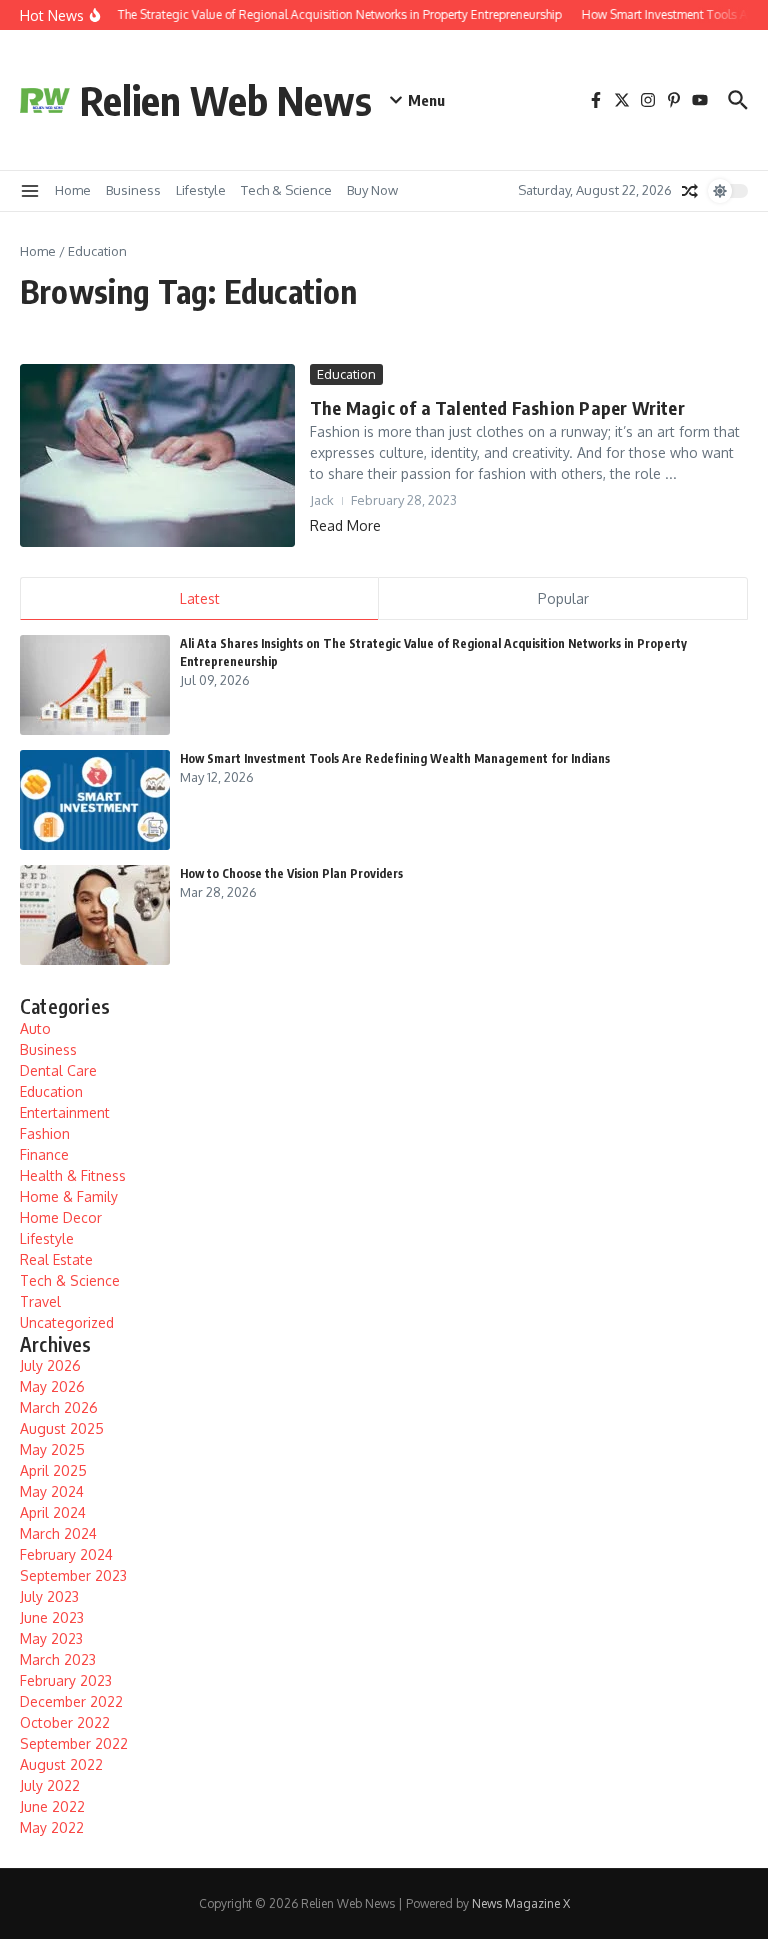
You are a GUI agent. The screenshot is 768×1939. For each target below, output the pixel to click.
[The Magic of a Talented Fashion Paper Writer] (157, 455)
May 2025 (52, 1449)
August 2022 (61, 1764)
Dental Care (58, 1070)
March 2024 (58, 1533)
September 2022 (74, 1743)
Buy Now (372, 190)
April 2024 (53, 1512)
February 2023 (66, 1680)
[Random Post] (690, 191)
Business (133, 190)
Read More (345, 525)
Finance (44, 1154)
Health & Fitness (73, 1175)
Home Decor (61, 1217)
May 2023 (51, 1638)
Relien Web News (226, 100)
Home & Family (69, 1196)
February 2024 (66, 1554)
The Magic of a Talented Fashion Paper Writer (497, 407)
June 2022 (52, 1806)
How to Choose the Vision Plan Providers (291, 873)
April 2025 (53, 1470)
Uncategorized (67, 1322)
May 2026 (52, 1386)
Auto (35, 1028)
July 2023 (49, 1596)
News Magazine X (521, 1903)
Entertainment (65, 1112)
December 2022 (71, 1701)
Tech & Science (286, 190)
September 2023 (73, 1575)
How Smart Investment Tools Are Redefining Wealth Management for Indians (395, 758)
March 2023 (58, 1659)
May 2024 (52, 1491)
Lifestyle (201, 190)
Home (73, 190)
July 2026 (50, 1365)
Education (346, 374)
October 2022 (65, 1722)
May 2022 (52, 1827)
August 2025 (62, 1428)
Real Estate (56, 1259)
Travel (40, 1301)
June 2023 (52, 1617)
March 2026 (59, 1407)
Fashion (45, 1133)
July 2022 (50, 1785)
